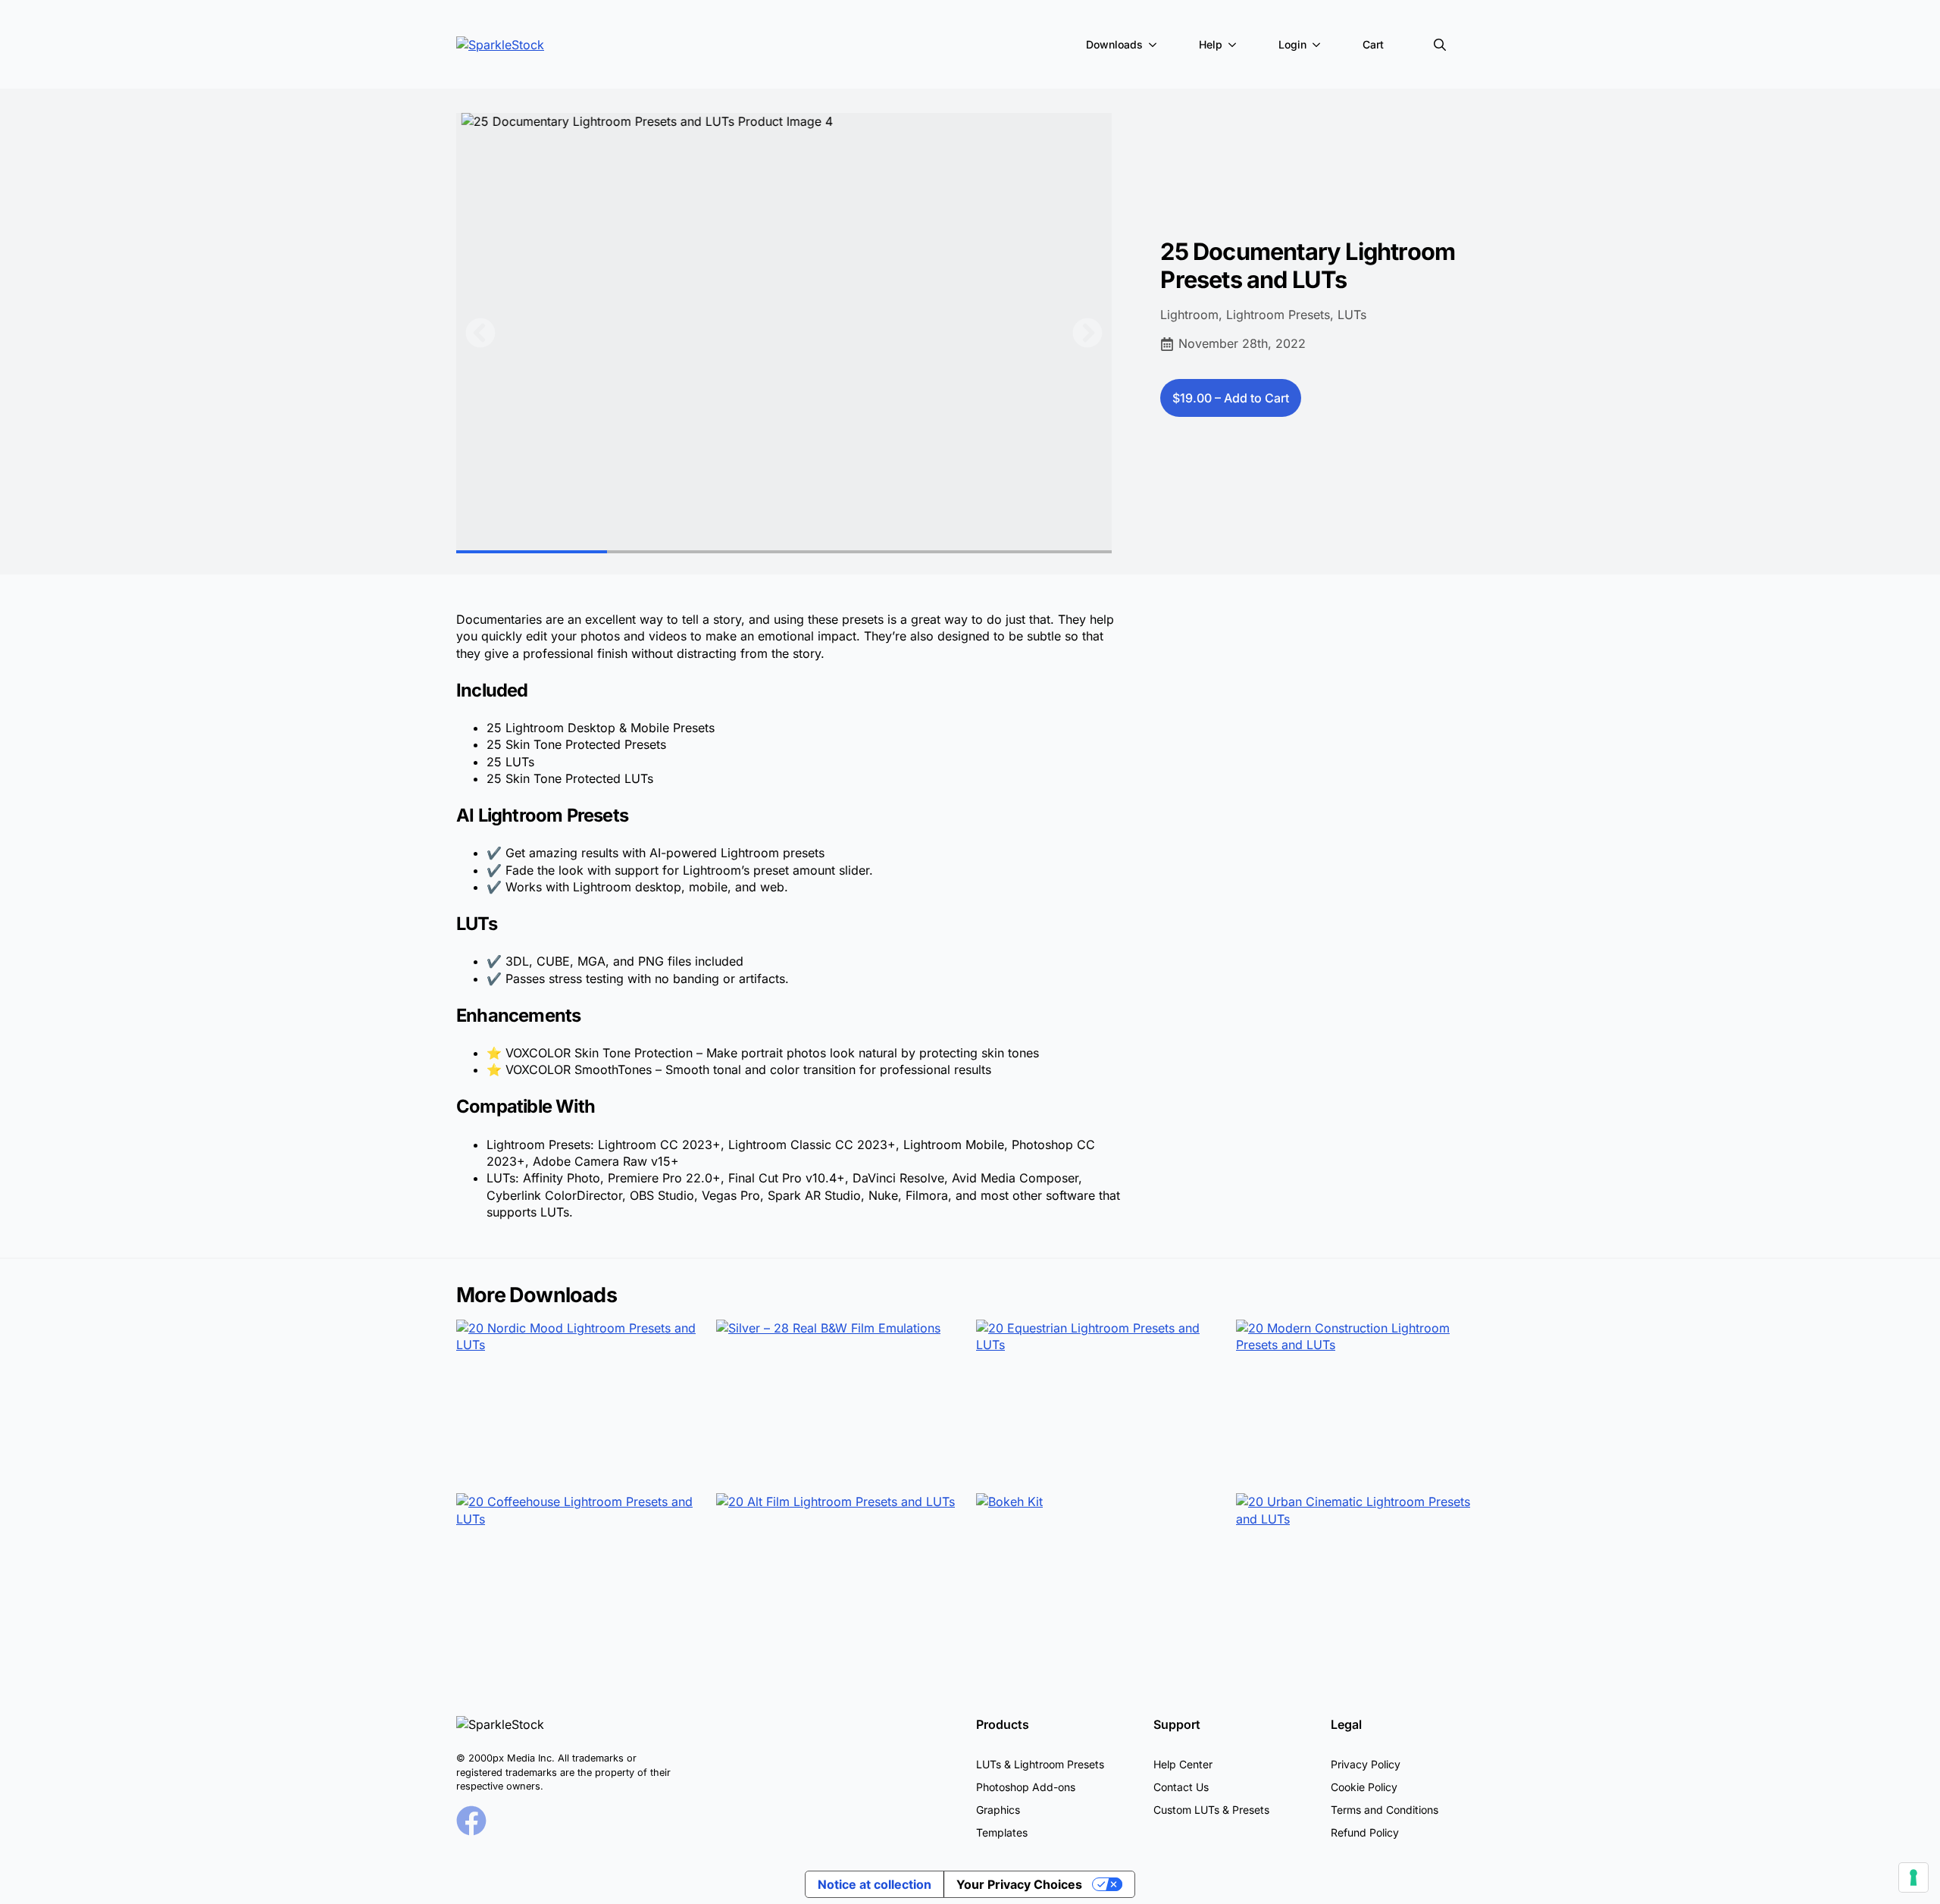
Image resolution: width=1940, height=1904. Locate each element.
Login (1292, 44)
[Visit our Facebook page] (471, 1821)
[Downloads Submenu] (1156, 45)
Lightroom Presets (1278, 315)
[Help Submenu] (1235, 45)
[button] (480, 333)
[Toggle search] (1440, 45)
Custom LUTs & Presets (1211, 1810)
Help (1211, 44)
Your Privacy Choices (1019, 1884)
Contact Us (1181, 1787)
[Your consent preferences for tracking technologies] (1913, 1877)
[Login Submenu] (1319, 45)
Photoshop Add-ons (1026, 1787)
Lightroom (1189, 315)
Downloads (1114, 44)
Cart (1373, 44)
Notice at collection (875, 1884)
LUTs (1352, 315)
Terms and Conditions (1385, 1810)
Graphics (998, 1810)
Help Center (1183, 1764)
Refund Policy (1365, 1832)
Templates (1002, 1832)
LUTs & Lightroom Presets (1040, 1764)
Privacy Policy (1366, 1764)
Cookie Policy (1364, 1787)
